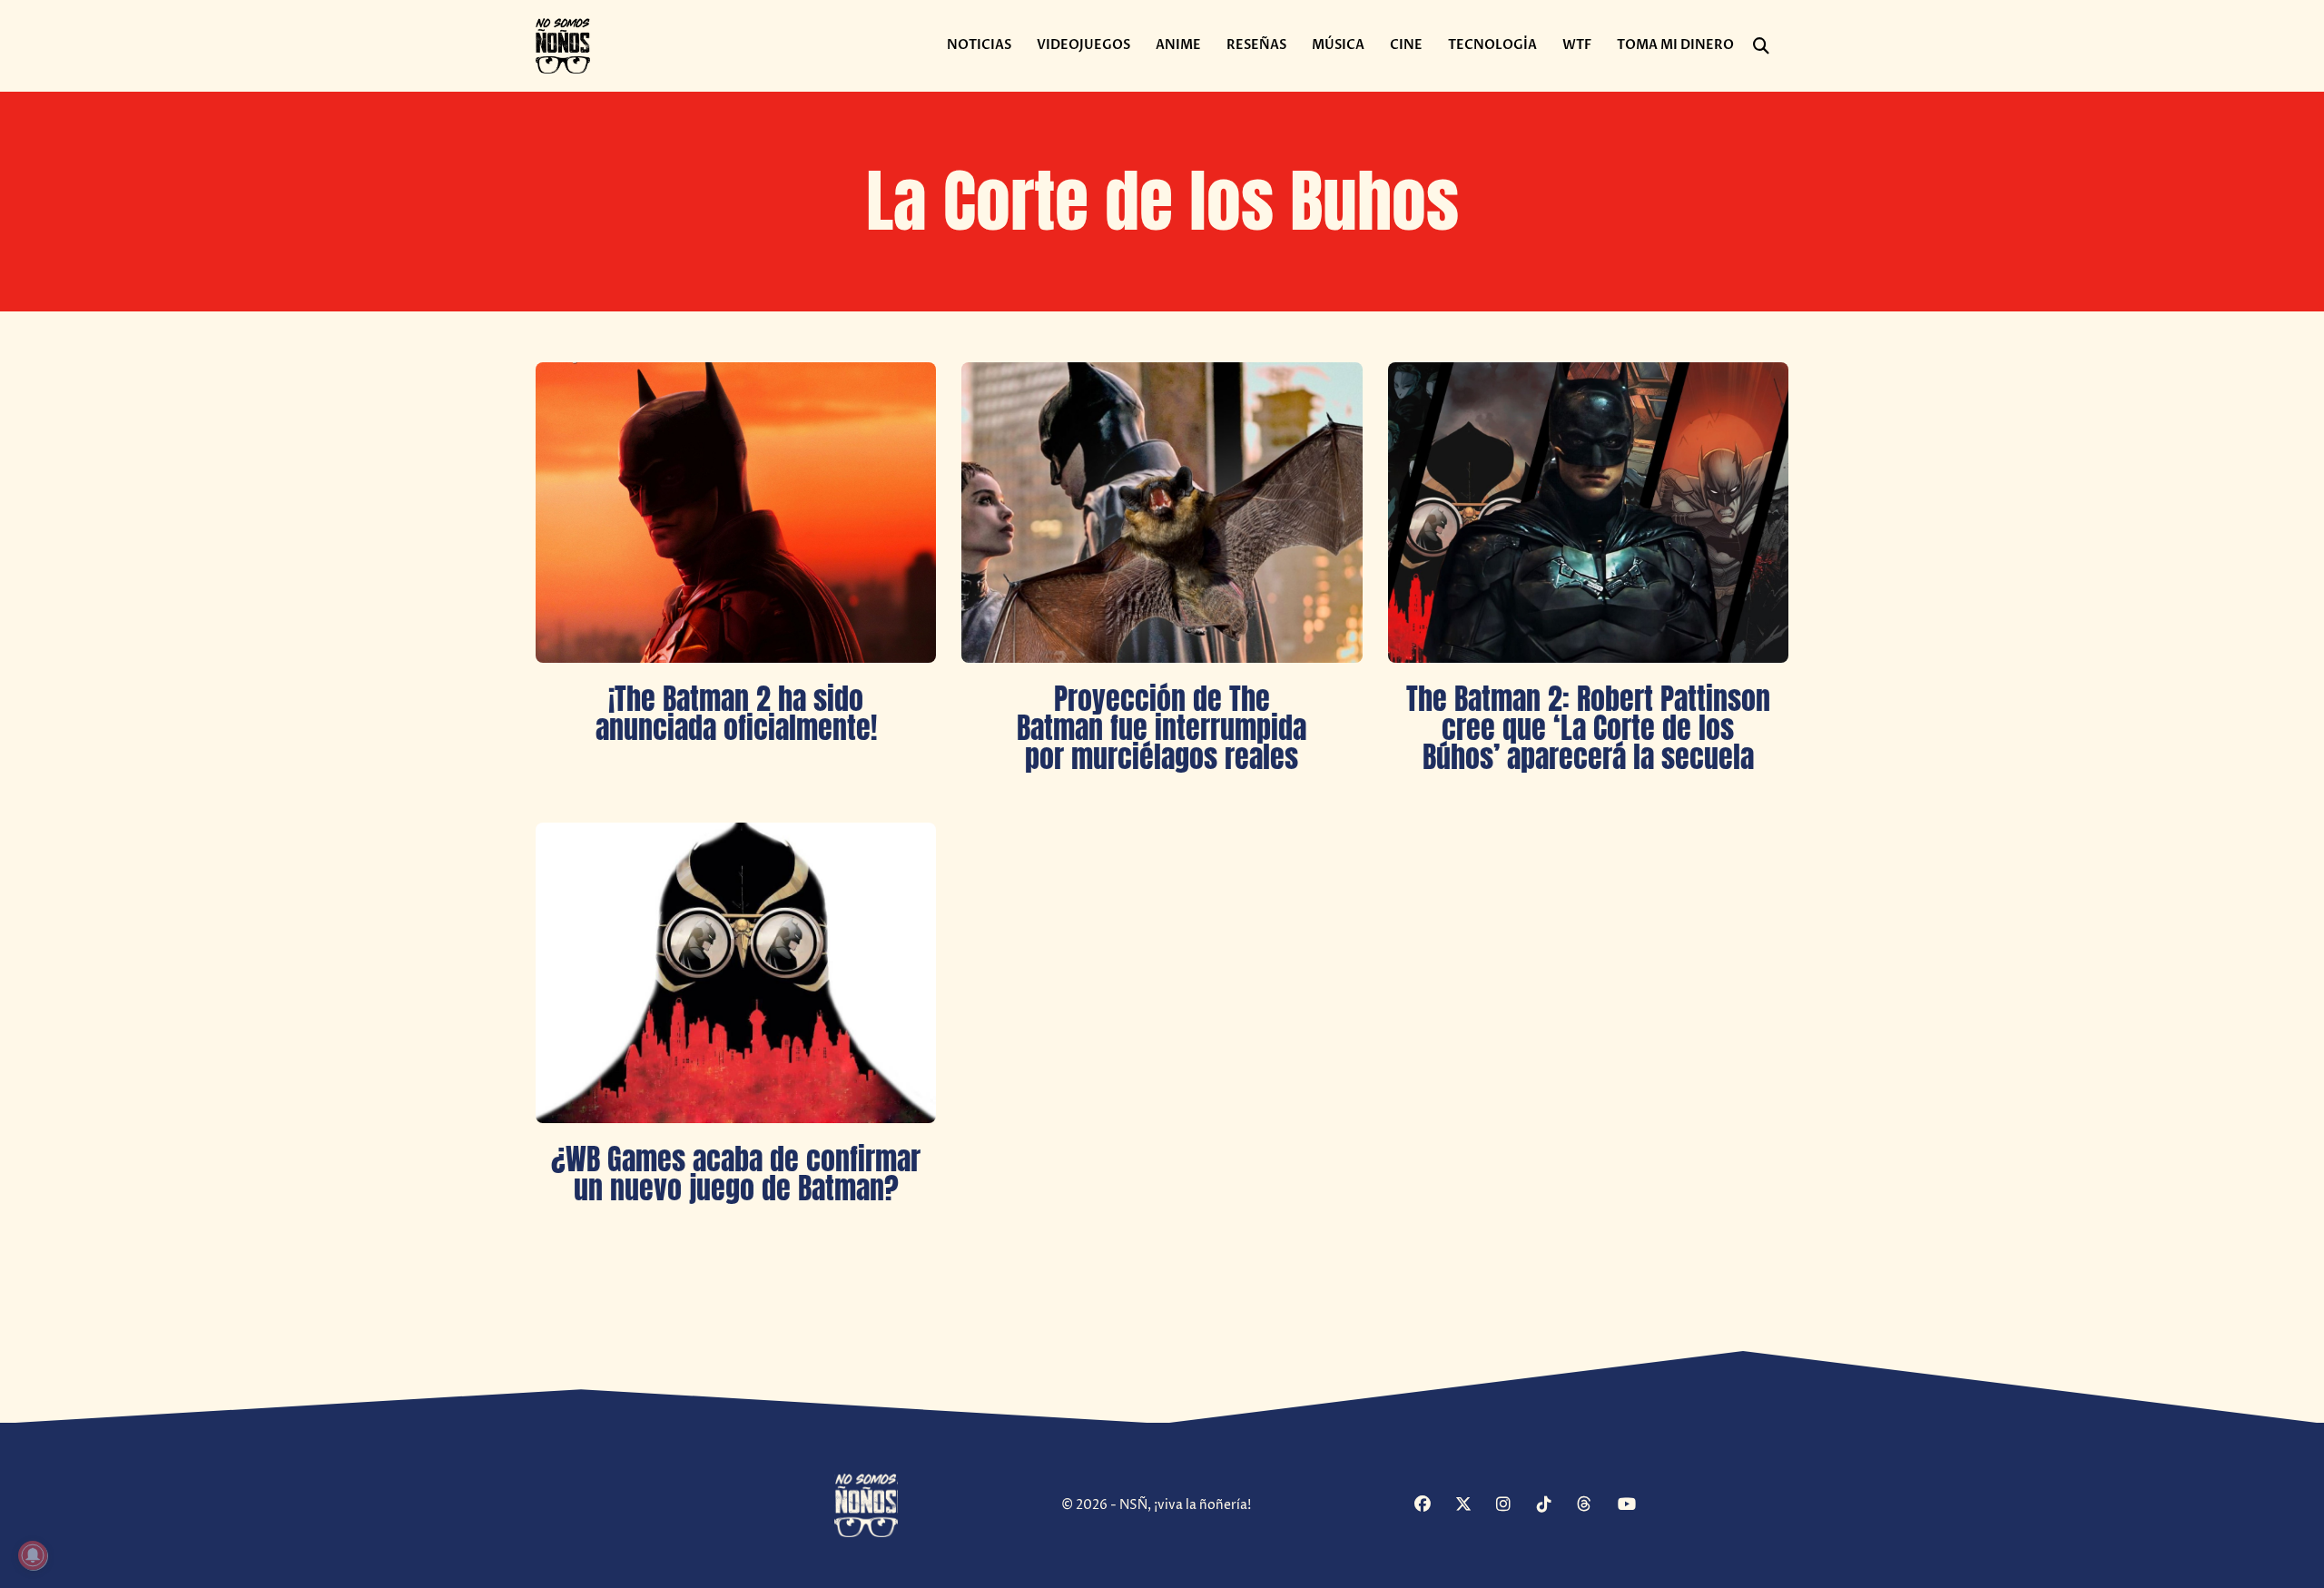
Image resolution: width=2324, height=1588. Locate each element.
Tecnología (1492, 45)
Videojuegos (1083, 45)
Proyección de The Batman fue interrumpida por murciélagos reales (1162, 728)
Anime (1178, 45)
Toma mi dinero (1675, 45)
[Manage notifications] (33, 1555)
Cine (1406, 45)
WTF (1577, 45)
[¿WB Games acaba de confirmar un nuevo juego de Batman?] (736, 973)
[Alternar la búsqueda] (1761, 46)
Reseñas (1256, 45)
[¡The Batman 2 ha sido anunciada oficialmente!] (736, 513)
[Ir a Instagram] (1514, 1506)
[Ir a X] (1473, 1506)
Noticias (979, 45)
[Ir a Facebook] (1433, 1506)
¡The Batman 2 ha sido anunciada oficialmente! (736, 713)
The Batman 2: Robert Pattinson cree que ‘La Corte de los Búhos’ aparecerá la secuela (1588, 728)
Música (1338, 45)
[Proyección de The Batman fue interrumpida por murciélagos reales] (1162, 513)
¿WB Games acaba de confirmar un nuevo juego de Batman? (736, 1174)
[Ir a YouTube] (1636, 1506)
